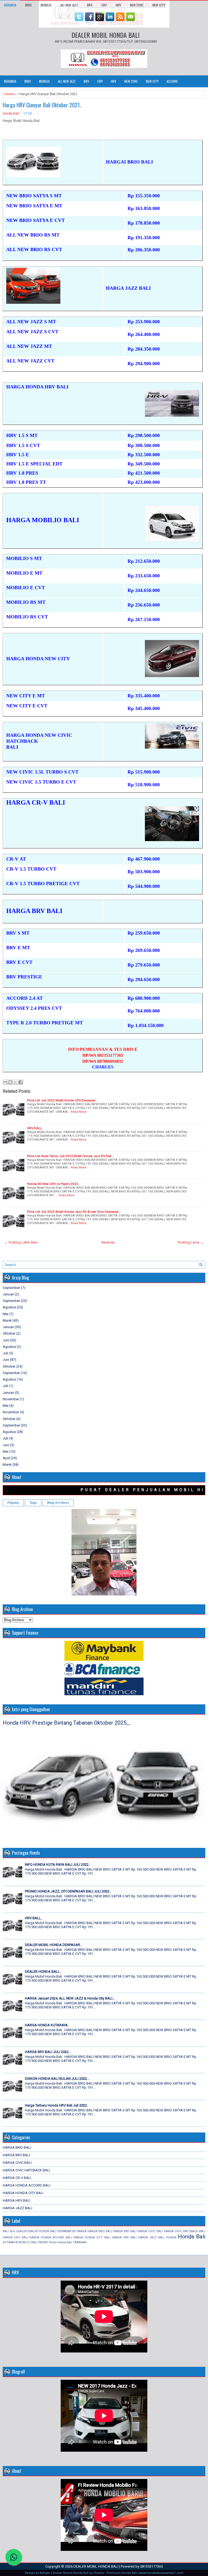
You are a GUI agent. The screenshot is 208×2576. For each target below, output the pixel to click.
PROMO (43, 2242)
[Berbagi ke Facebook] (21, 1082)
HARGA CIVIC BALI (17, 2163)
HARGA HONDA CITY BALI (23, 2193)
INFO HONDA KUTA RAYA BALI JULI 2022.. (58, 1864)
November (11, 1399)
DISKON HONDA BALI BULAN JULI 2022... (57, 2079)
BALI (6, 2231)
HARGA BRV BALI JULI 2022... (48, 2052)
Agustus (9, 1307)
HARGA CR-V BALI (17, 2178)
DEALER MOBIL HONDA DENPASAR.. (53, 1945)
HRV (118, 5)
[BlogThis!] (10, 1082)
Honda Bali (11, 114)
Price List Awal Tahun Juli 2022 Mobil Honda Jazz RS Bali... (71, 1156)
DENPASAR (64, 2231)
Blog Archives (58, 1503)
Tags (33, 1503)
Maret (7, 1320)
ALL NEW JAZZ (69, 5)
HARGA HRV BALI (17, 2200)
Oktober (9, 1333)
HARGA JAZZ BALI (17, 2208)
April (6, 1458)
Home (9, 94)
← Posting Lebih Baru (21, 1242)
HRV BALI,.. (35, 1128)
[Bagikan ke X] (15, 1082)
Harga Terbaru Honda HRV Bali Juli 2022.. (57, 2105)
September (11, 1288)
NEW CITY (159, 5)
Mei (6, 1314)
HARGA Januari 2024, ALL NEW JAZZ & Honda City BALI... (70, 1998)
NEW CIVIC (137, 5)
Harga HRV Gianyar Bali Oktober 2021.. (42, 105)
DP (74, 2231)
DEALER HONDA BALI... (43, 1972)
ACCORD (172, 81)
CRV (104, 5)
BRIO (28, 5)
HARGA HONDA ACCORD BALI (27, 2185)
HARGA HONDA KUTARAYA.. (47, 2025)
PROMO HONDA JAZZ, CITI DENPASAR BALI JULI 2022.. (68, 1891)
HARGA (82, 2231)
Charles (99, 2573)
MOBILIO (46, 5)
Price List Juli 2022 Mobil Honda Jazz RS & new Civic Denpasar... (74, 1212)
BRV (90, 5)
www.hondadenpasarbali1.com (161, 2573)
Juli (5, 1353)
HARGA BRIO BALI (17, 2147)
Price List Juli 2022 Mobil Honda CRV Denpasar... (62, 1100)
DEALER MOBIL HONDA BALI (105, 35)
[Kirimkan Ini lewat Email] (5, 1082)
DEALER (21, 2231)
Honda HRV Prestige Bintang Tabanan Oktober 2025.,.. (67, 1723)
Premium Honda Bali (122, 2573)
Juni (6, 1340)
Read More (79, 1112)
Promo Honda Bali (61, 2242)
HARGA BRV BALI (16, 2155)
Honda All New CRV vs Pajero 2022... (54, 1184)
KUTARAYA (10, 2242)
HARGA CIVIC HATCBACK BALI (26, 2170)
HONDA (171, 2237)
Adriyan (45, 2573)
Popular (13, 1503)
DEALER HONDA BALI (42, 2231)
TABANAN (80, 2242)
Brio (13, 2231)
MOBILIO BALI (28, 2242)
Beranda (10, 5)
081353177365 (151, 2566)
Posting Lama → (191, 1242)
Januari (8, 1294)
